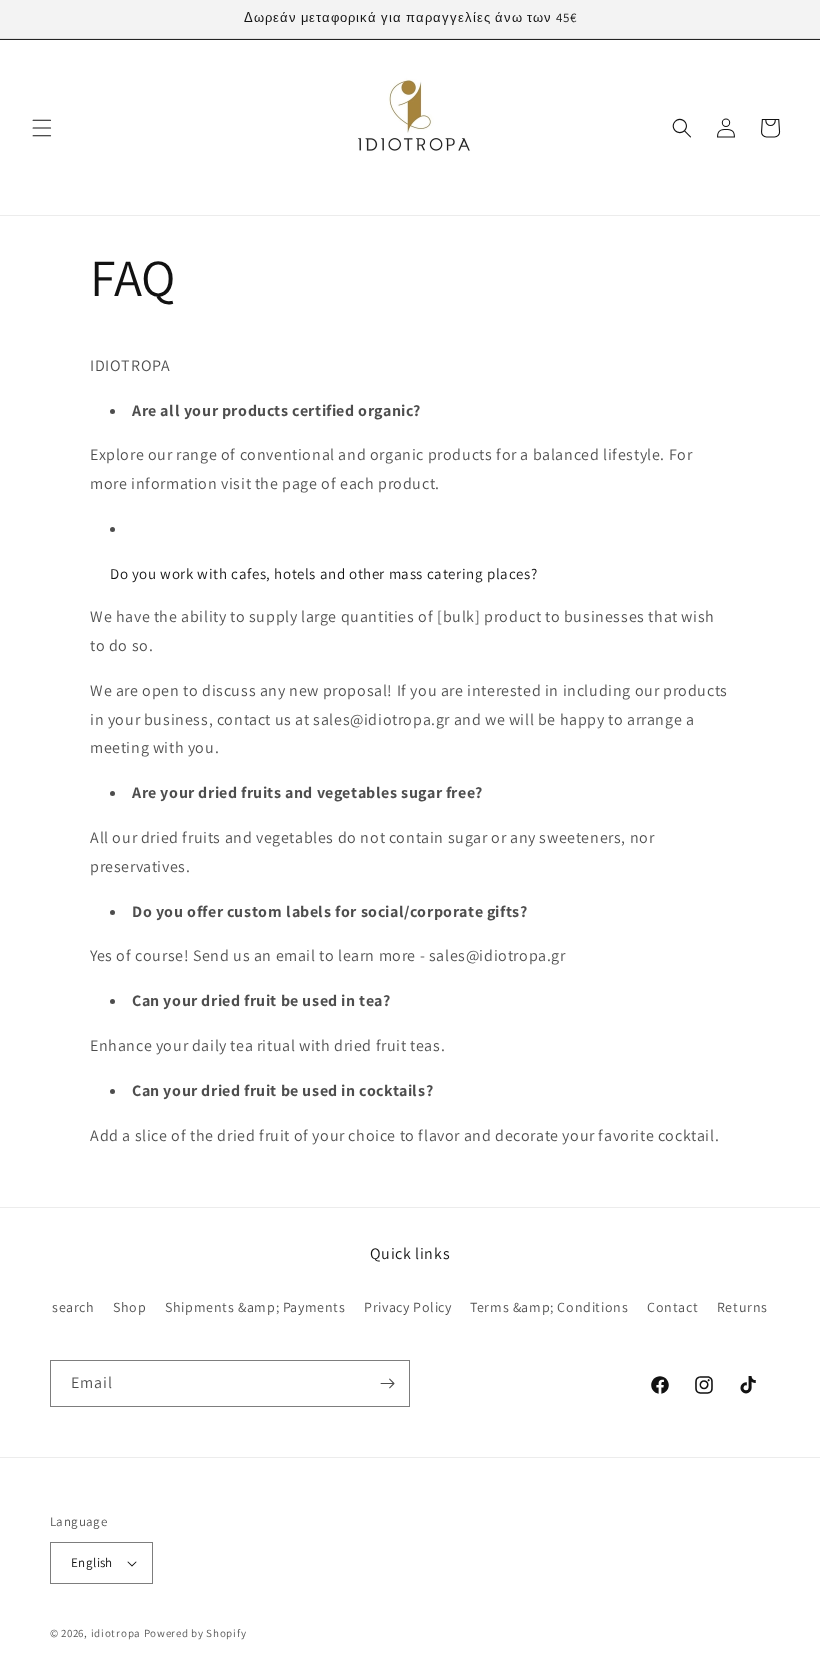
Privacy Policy (407, 1307)
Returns (742, 1307)
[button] (42, 128)
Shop (129, 1307)
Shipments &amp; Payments (255, 1307)
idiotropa (116, 1633)
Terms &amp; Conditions (549, 1307)
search (73, 1307)
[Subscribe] (387, 1383)
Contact (672, 1307)
